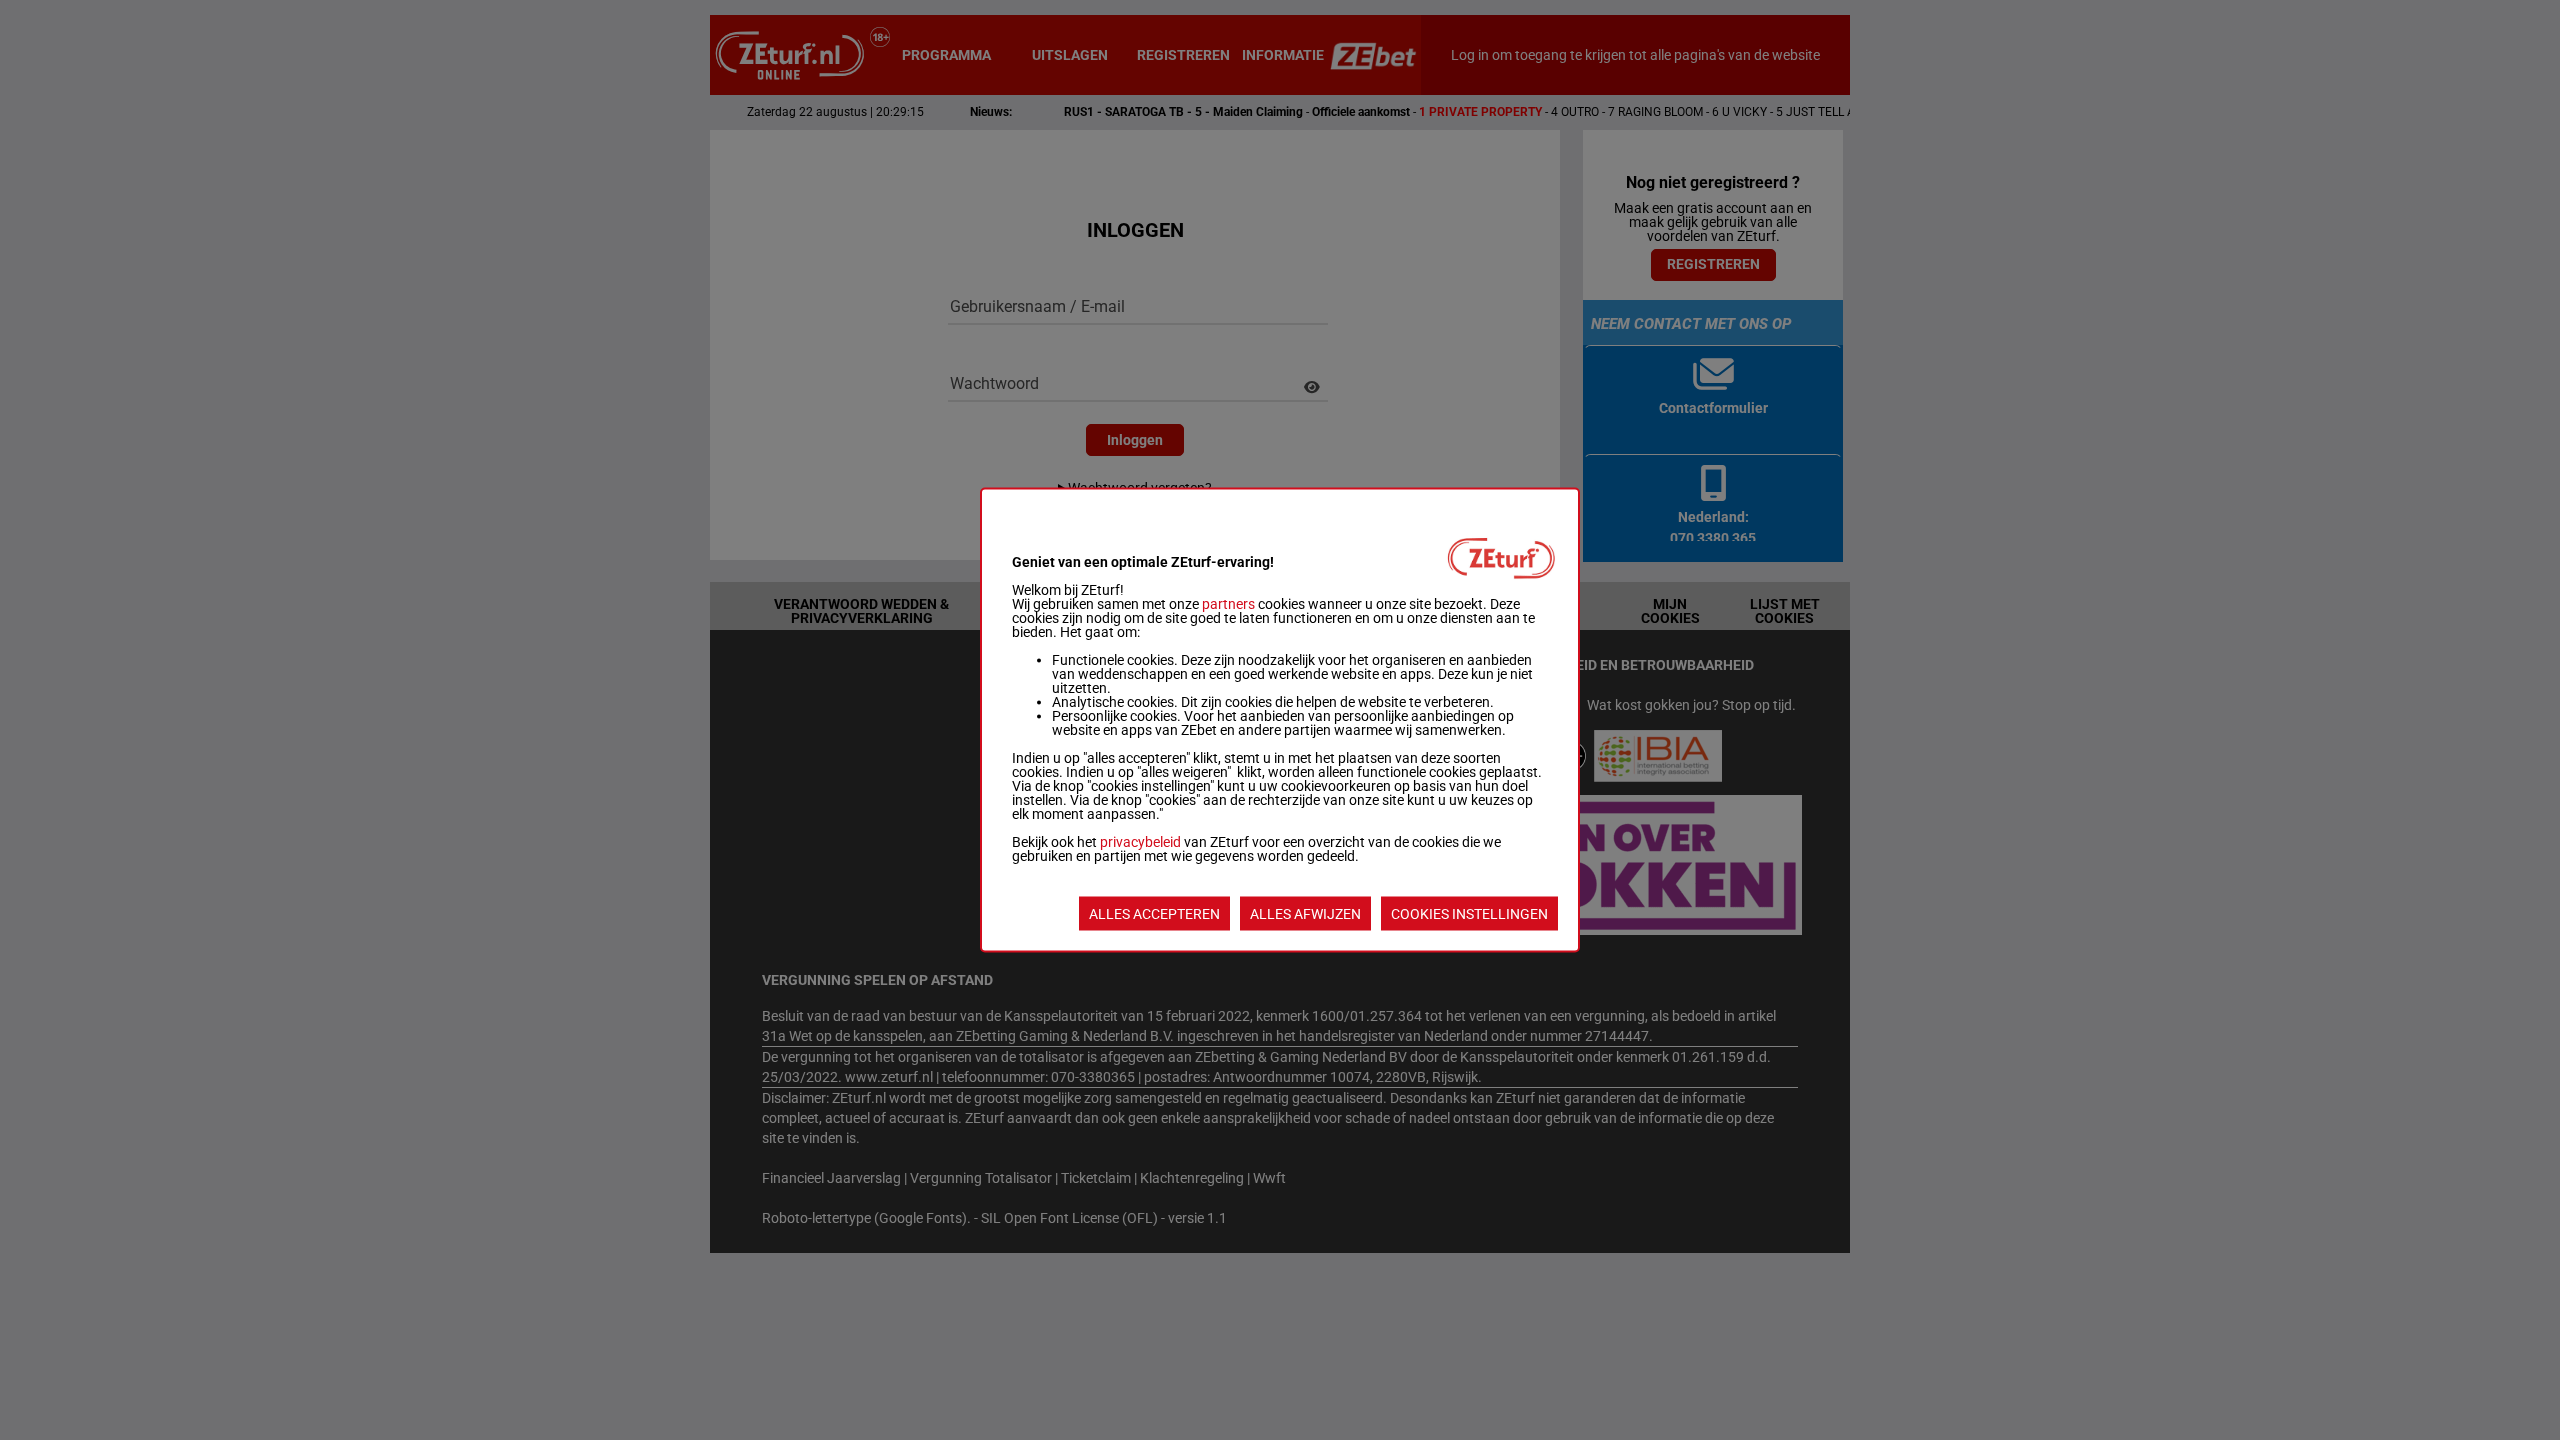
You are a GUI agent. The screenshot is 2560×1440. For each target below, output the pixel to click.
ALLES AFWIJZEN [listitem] (1305, 914)
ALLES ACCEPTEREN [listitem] (1154, 914)
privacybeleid (1140, 842)
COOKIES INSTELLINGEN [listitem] (1469, 914)
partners (1228, 604)
